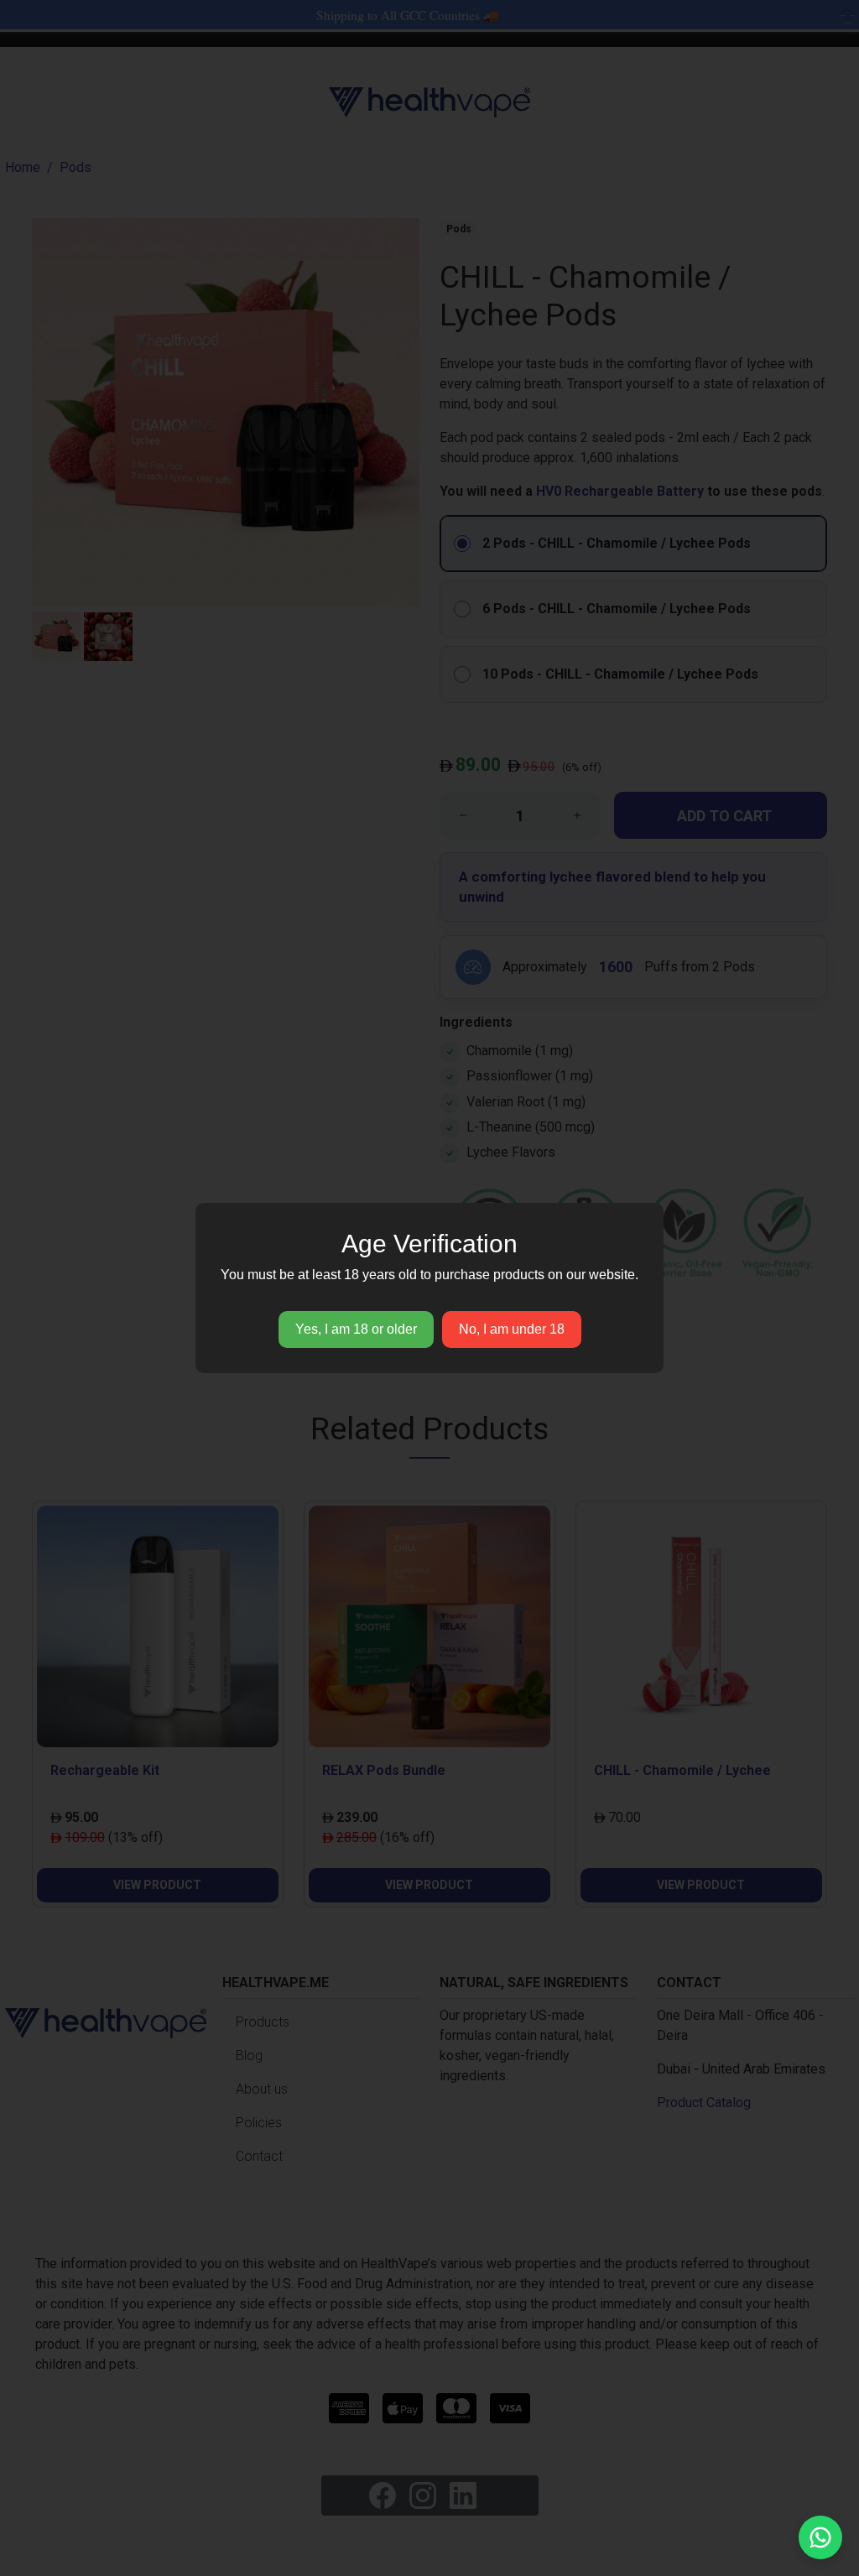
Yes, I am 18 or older (356, 1329)
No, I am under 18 (512, 1329)
